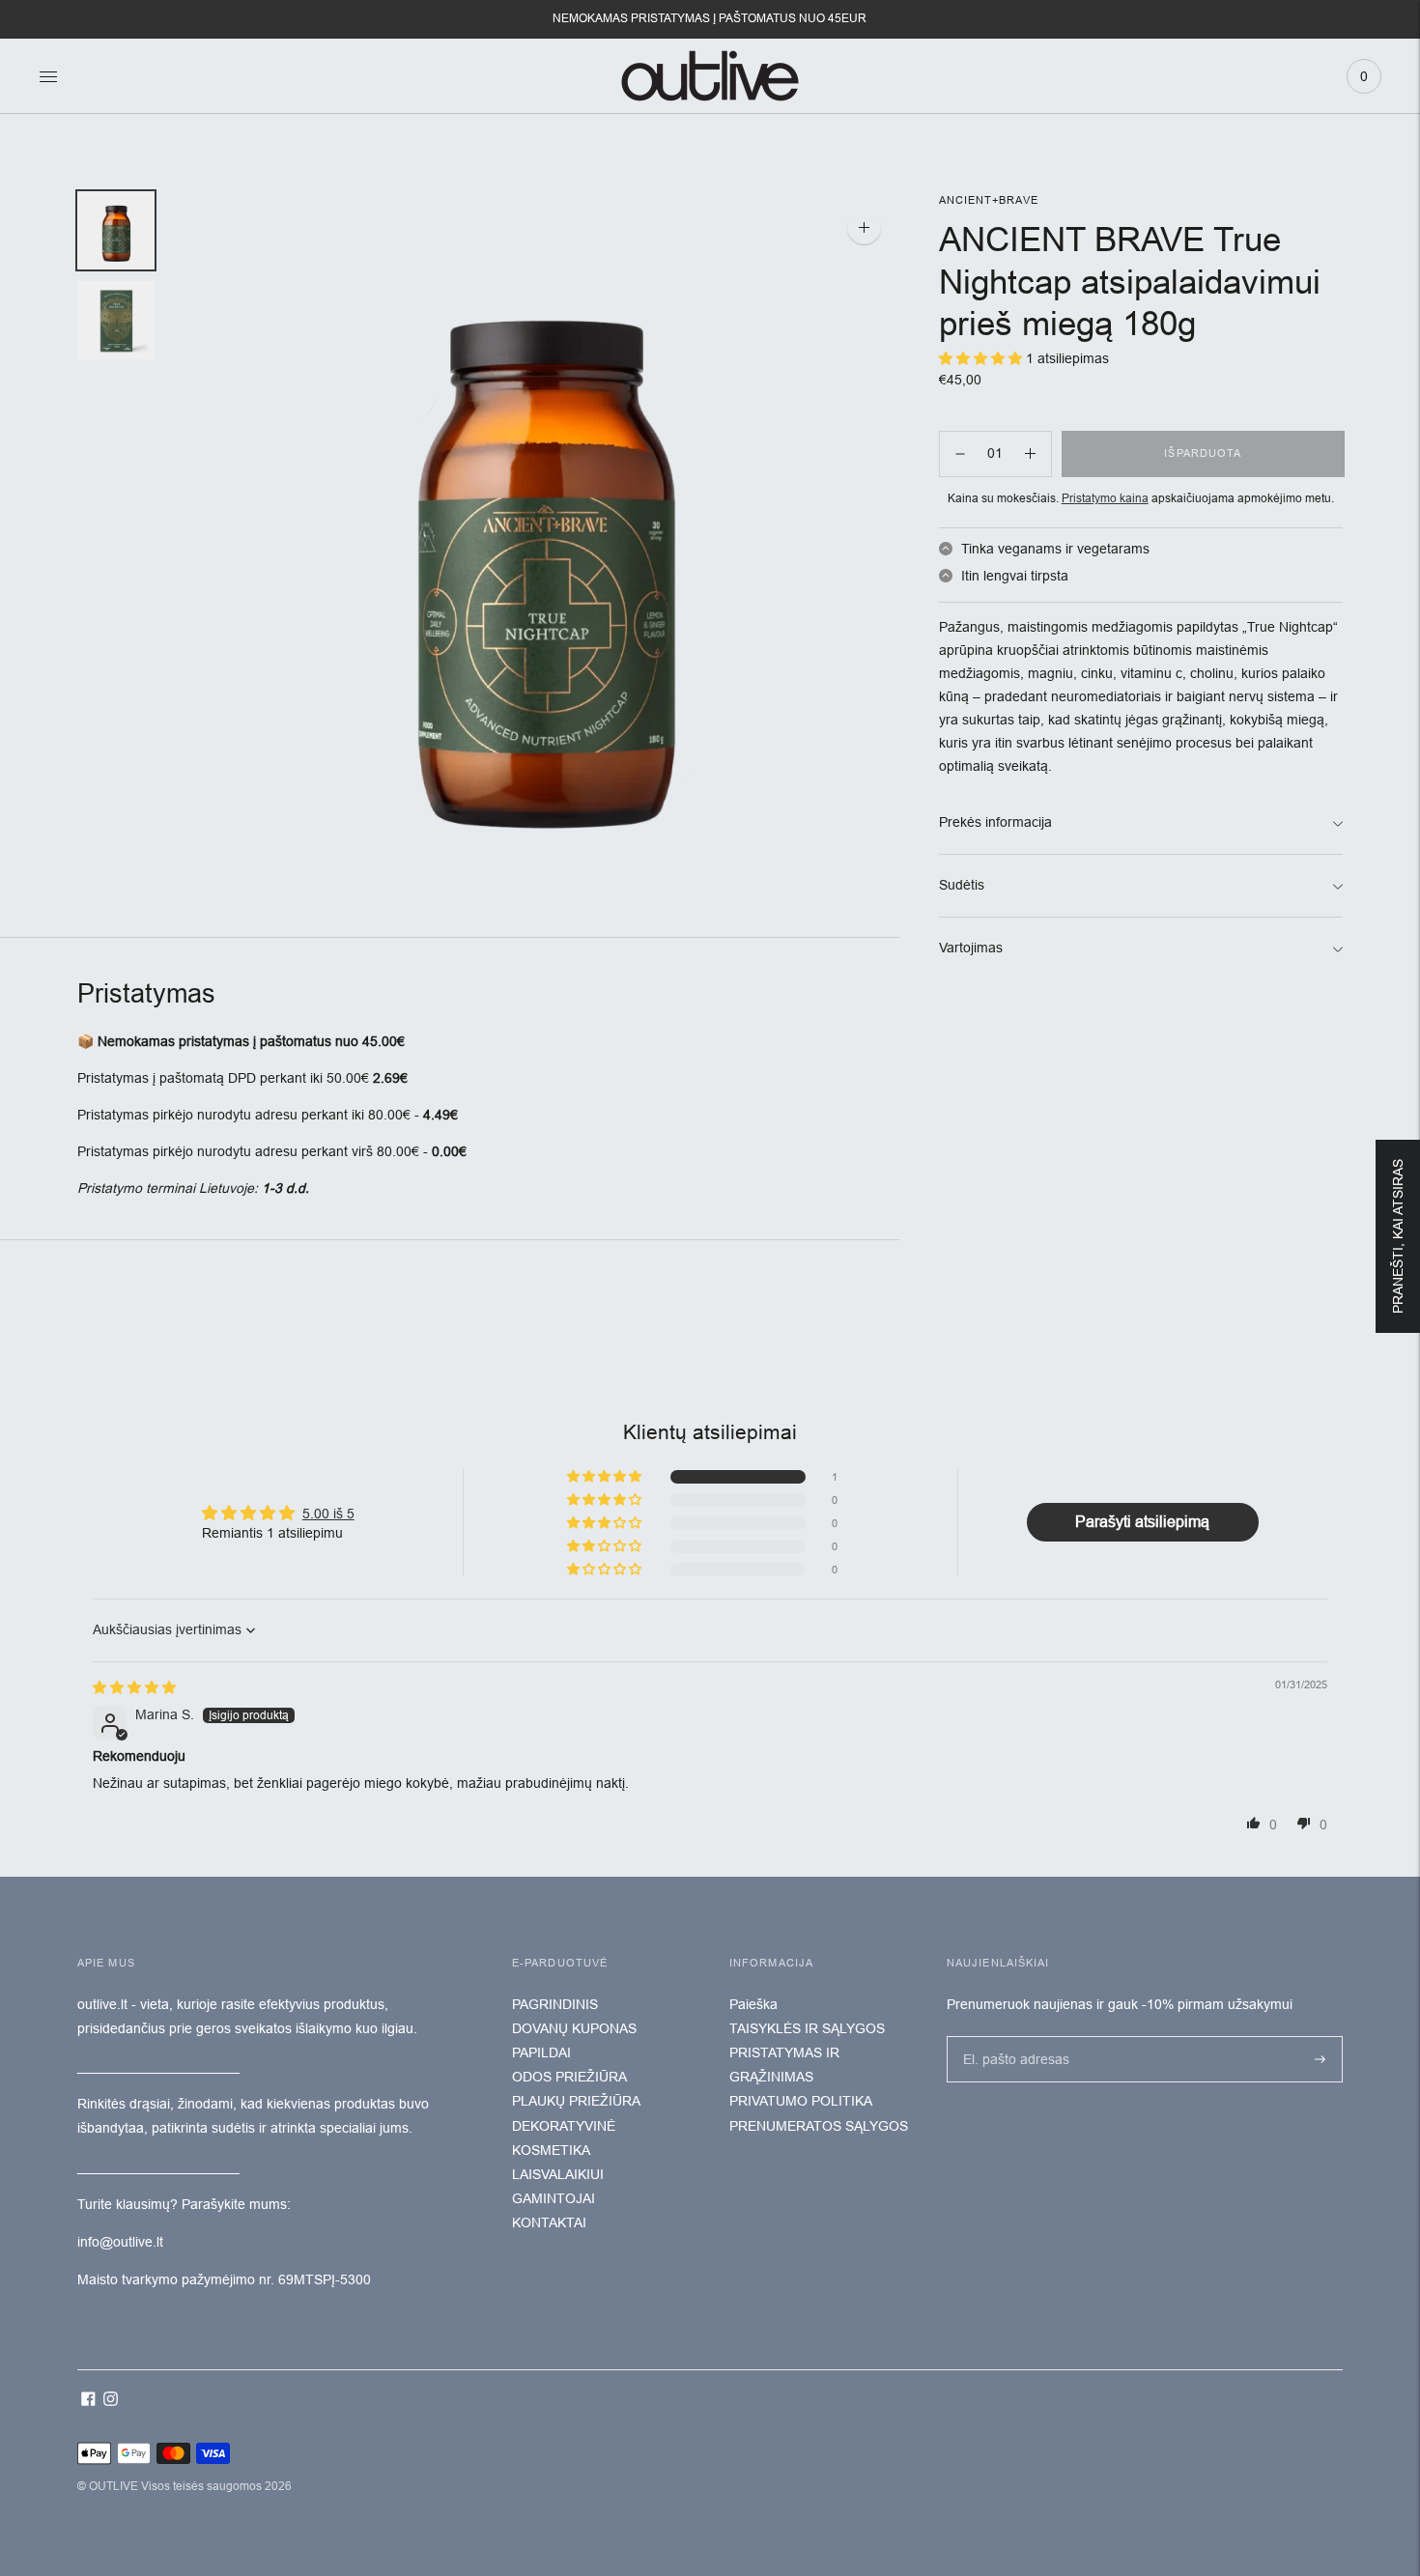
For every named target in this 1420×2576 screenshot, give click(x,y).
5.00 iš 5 (328, 1514)
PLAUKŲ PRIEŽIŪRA (576, 2101)
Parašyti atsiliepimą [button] (1142, 1522)
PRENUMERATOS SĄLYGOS (819, 2126)
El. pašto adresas (1011, 2035)
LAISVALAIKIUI (558, 2174)
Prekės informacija (995, 822)
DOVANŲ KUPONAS (574, 2028)
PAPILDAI (541, 2052)
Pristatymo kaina (1105, 498)
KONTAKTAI (549, 2222)
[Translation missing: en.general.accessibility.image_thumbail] (116, 230)
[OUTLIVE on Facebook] (88, 2401)
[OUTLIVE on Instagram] (111, 2401)
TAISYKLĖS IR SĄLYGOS (807, 2028)
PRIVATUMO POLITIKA (801, 2101)
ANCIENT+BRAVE (989, 200)
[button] (606, 1477)
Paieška (753, 2004)
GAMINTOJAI (554, 2198)
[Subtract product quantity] (1030, 454)
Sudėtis (962, 885)
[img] (134, 1687)
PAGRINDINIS (555, 2004)
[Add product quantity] (960, 454)
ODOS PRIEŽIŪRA (569, 2077)
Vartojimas (971, 948)
